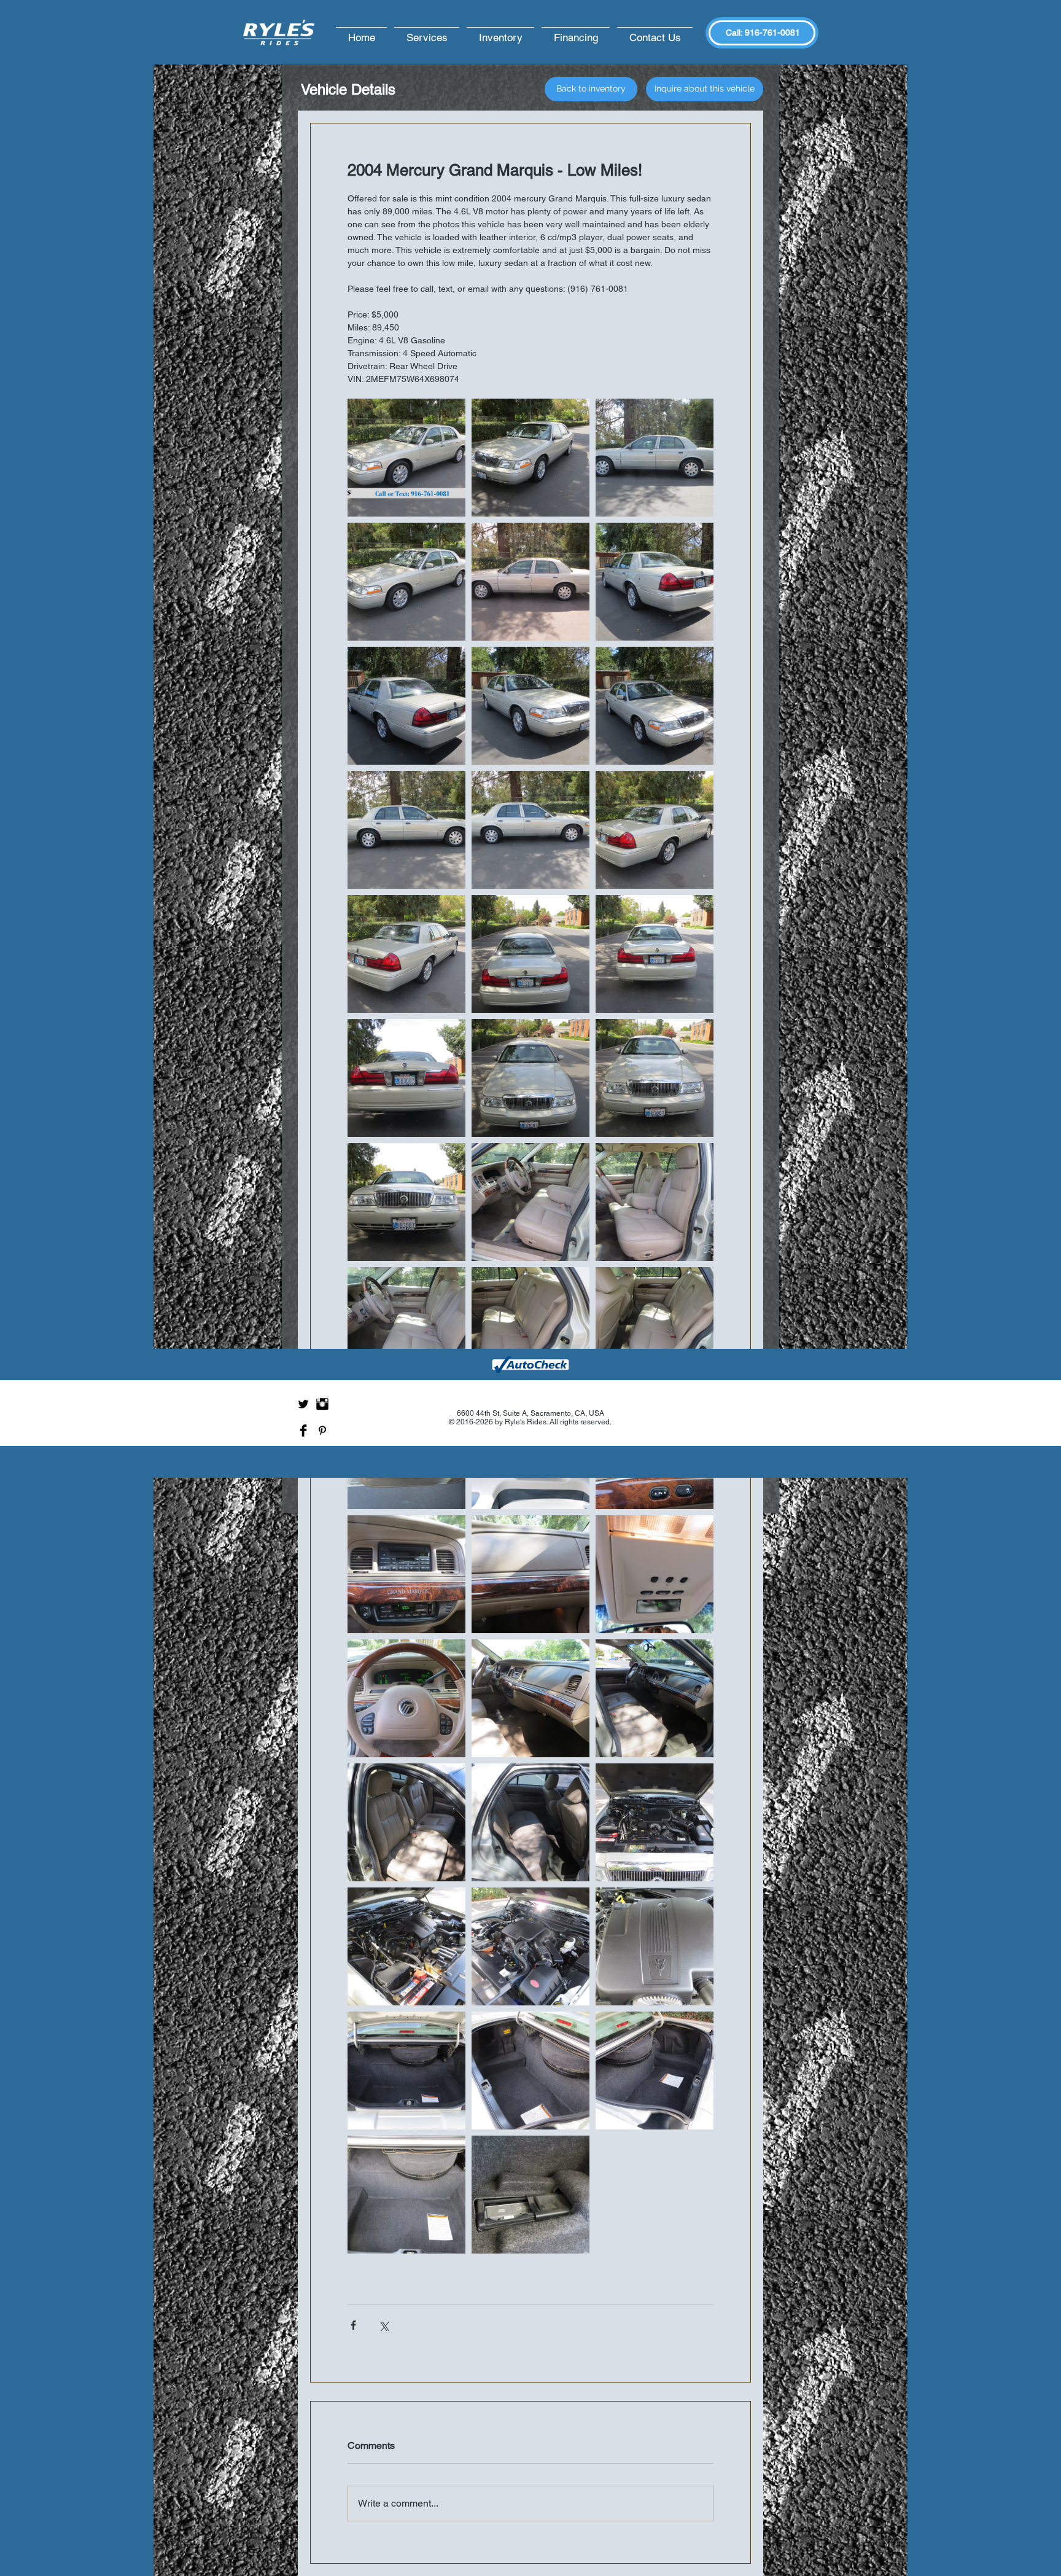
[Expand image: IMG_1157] (530, 1822)
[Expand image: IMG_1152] (655, 1326)
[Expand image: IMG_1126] (530, 706)
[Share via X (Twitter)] (383, 2325)
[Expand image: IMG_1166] (530, 2071)
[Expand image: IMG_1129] (655, 830)
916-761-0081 (772, 33)
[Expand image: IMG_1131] (406, 1078)
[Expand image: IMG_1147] (406, 1574)
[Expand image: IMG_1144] (406, 1326)
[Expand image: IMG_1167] (530, 2195)
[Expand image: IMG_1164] (406, 2195)
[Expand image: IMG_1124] (530, 830)
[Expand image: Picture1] (406, 458)
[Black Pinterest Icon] (322, 1430)
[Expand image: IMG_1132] (530, 954)
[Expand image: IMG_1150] (406, 1698)
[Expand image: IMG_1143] (655, 1202)
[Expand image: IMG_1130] (655, 954)
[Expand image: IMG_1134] (655, 458)
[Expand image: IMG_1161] (530, 1946)
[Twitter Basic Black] (303, 1404)
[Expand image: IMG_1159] (655, 1822)
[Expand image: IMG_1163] (406, 2071)
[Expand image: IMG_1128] (406, 954)
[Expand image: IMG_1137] (406, 706)
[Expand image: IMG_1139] (655, 1078)
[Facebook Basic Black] (303, 1430)
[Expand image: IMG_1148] (530, 1574)
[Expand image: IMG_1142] (530, 1202)
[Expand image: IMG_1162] (655, 1946)
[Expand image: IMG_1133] (530, 582)
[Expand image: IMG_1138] (655, 582)
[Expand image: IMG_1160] (406, 1946)
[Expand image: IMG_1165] (655, 2071)
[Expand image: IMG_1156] (406, 1822)
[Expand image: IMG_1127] (655, 706)
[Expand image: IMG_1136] (530, 458)
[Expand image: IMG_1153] (530, 1326)
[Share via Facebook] (353, 2325)
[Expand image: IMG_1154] (655, 1698)
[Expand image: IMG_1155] (530, 1698)
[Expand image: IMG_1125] (406, 830)
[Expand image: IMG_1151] (655, 1574)
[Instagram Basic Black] (322, 1404)
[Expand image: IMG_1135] (406, 582)
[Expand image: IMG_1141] (406, 1202)
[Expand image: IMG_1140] (530, 1078)
